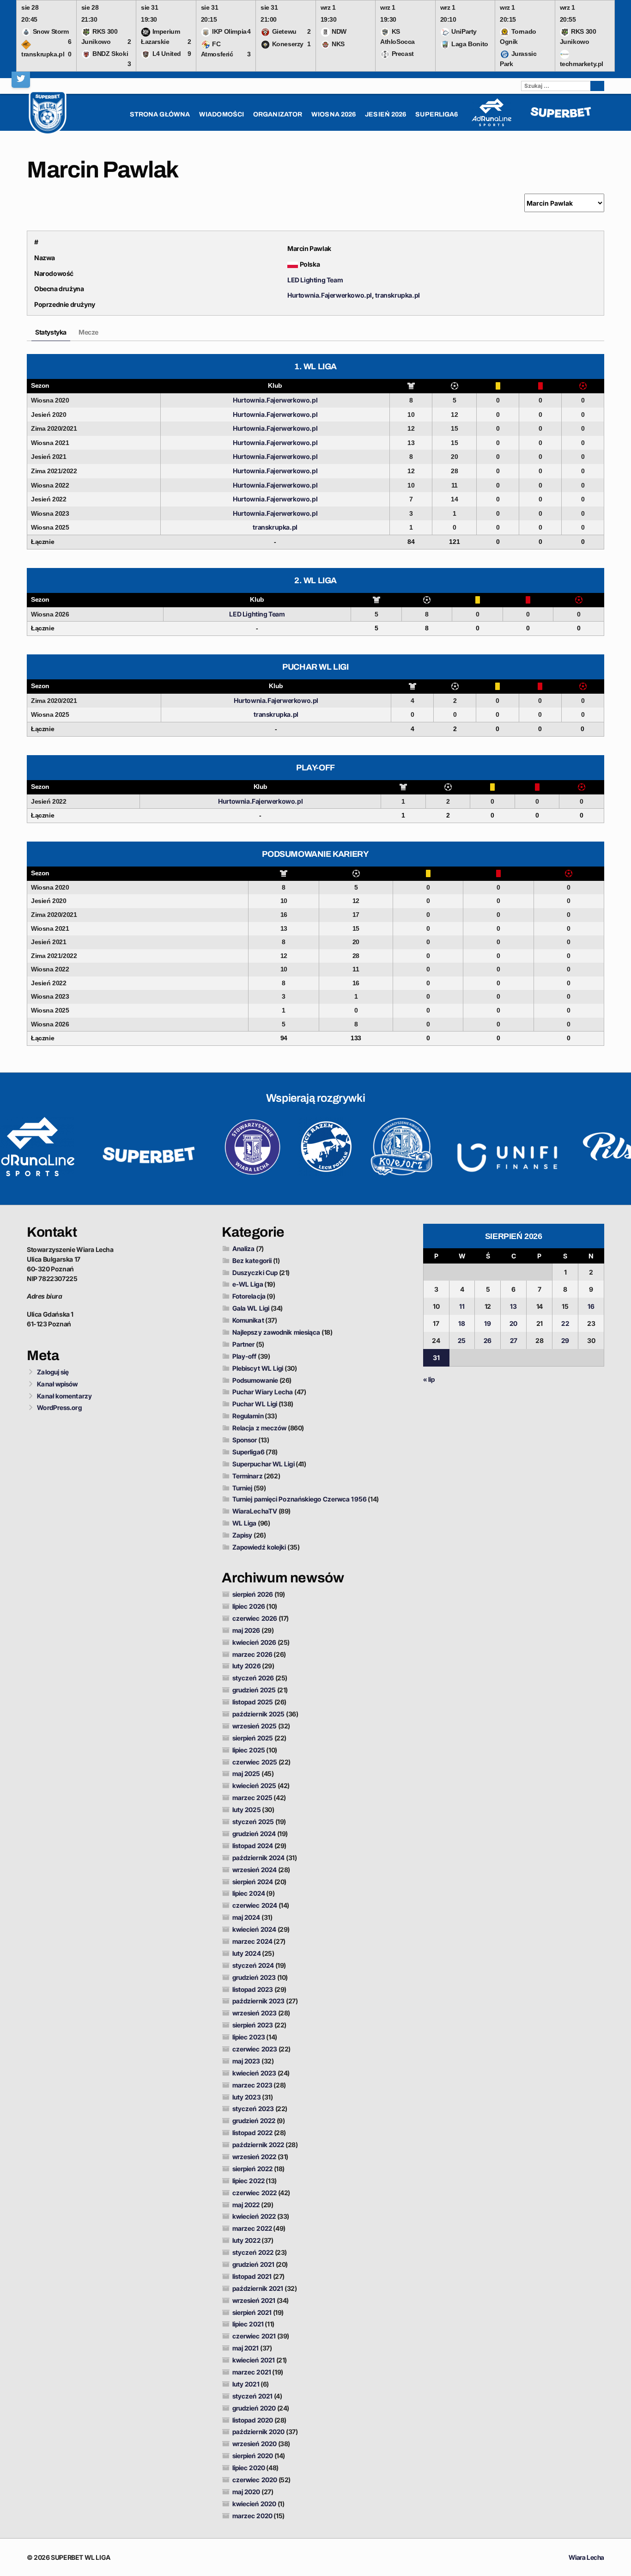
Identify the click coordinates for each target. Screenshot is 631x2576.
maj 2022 (246, 2205)
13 (513, 1306)
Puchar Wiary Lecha (263, 1392)
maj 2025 (246, 1773)
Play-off (245, 1356)
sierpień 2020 (253, 2456)
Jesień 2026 (385, 114)
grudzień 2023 (254, 1977)
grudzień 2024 (254, 1834)
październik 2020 (259, 2432)
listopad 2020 (253, 2420)
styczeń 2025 (253, 1822)
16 (591, 1306)
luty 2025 (247, 1810)
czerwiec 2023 (255, 2049)
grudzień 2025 (254, 1690)
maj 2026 (246, 1630)
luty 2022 (246, 2240)
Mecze (88, 332)
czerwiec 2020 (255, 2480)
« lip (429, 1379)
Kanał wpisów (57, 1384)
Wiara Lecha (586, 2557)
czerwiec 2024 (255, 1905)
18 (462, 1323)
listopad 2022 (252, 2133)
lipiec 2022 (249, 2181)
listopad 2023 (253, 1989)
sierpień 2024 (253, 1882)
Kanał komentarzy (64, 1396)
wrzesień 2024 (255, 1870)
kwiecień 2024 (254, 1929)
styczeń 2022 (253, 2252)
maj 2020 (246, 2492)
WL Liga (245, 1523)
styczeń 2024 (253, 1965)
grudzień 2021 (253, 2264)
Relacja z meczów (260, 1428)
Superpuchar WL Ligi (264, 1464)
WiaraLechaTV (255, 1511)
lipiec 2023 (249, 2037)
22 (565, 1323)
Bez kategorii (252, 1261)
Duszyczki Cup (255, 1273)
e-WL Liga (248, 1284)
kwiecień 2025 (254, 1785)
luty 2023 (247, 2097)
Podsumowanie (255, 1380)
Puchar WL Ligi (255, 1404)
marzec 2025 (252, 1798)
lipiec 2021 (248, 2324)
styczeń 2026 (253, 1678)
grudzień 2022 (254, 2121)
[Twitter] (21, 79)
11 (462, 1306)
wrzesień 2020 (255, 2444)
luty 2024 (247, 1953)
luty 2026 (247, 1666)
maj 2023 (246, 2061)
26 (488, 1340)
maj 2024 (246, 1917)
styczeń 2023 (253, 2109)
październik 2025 (259, 1714)
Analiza (244, 1248)
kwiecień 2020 (254, 2504)
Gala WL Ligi (251, 1308)
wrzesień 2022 (254, 2157)
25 (462, 1340)
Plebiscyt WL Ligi (258, 1368)
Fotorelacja (249, 1296)
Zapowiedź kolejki (259, 1547)
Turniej (243, 1488)
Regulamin (248, 1416)
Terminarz (248, 1476)
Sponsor (245, 1440)
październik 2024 (259, 1858)
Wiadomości (221, 114)
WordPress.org (59, 1407)
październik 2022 (258, 2145)
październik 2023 (259, 2001)
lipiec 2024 (249, 1893)
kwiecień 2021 (254, 2360)
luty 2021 (246, 2384)
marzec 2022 (252, 2228)
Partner (244, 1344)
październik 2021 (258, 2288)
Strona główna (160, 114)
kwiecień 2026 (254, 1642)
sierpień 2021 (252, 2312)
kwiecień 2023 (254, 2073)
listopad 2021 (252, 2276)
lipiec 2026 (249, 1606)
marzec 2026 (252, 1654)
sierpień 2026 (253, 1594)
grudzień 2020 (254, 2408)
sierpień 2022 (252, 2169)
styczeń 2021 (252, 2396)
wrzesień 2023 (255, 2013)
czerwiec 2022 (255, 2193)
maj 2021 (246, 2348)
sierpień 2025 (253, 1738)
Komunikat (248, 1320)
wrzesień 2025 (255, 1726)
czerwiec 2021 (254, 2336)
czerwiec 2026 (255, 1618)
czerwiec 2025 (255, 1762)
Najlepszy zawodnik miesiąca (276, 1332)
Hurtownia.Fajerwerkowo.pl (330, 295)
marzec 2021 (252, 2372)
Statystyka (51, 332)
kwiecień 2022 (254, 2216)
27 (514, 1340)
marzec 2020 (252, 2516)
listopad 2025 (253, 1702)
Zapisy (243, 1535)
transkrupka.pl (397, 295)
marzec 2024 (252, 1941)
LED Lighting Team (315, 280)
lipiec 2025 (249, 1750)
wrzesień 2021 (254, 2300)
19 (488, 1323)
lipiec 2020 (249, 2468)
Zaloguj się (53, 1372)
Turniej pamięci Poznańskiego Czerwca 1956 (300, 1499)
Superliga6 (249, 1452)
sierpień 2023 (253, 2025)
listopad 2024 (253, 1846)
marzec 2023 (252, 2085)
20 (513, 1323)
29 (565, 1340)
